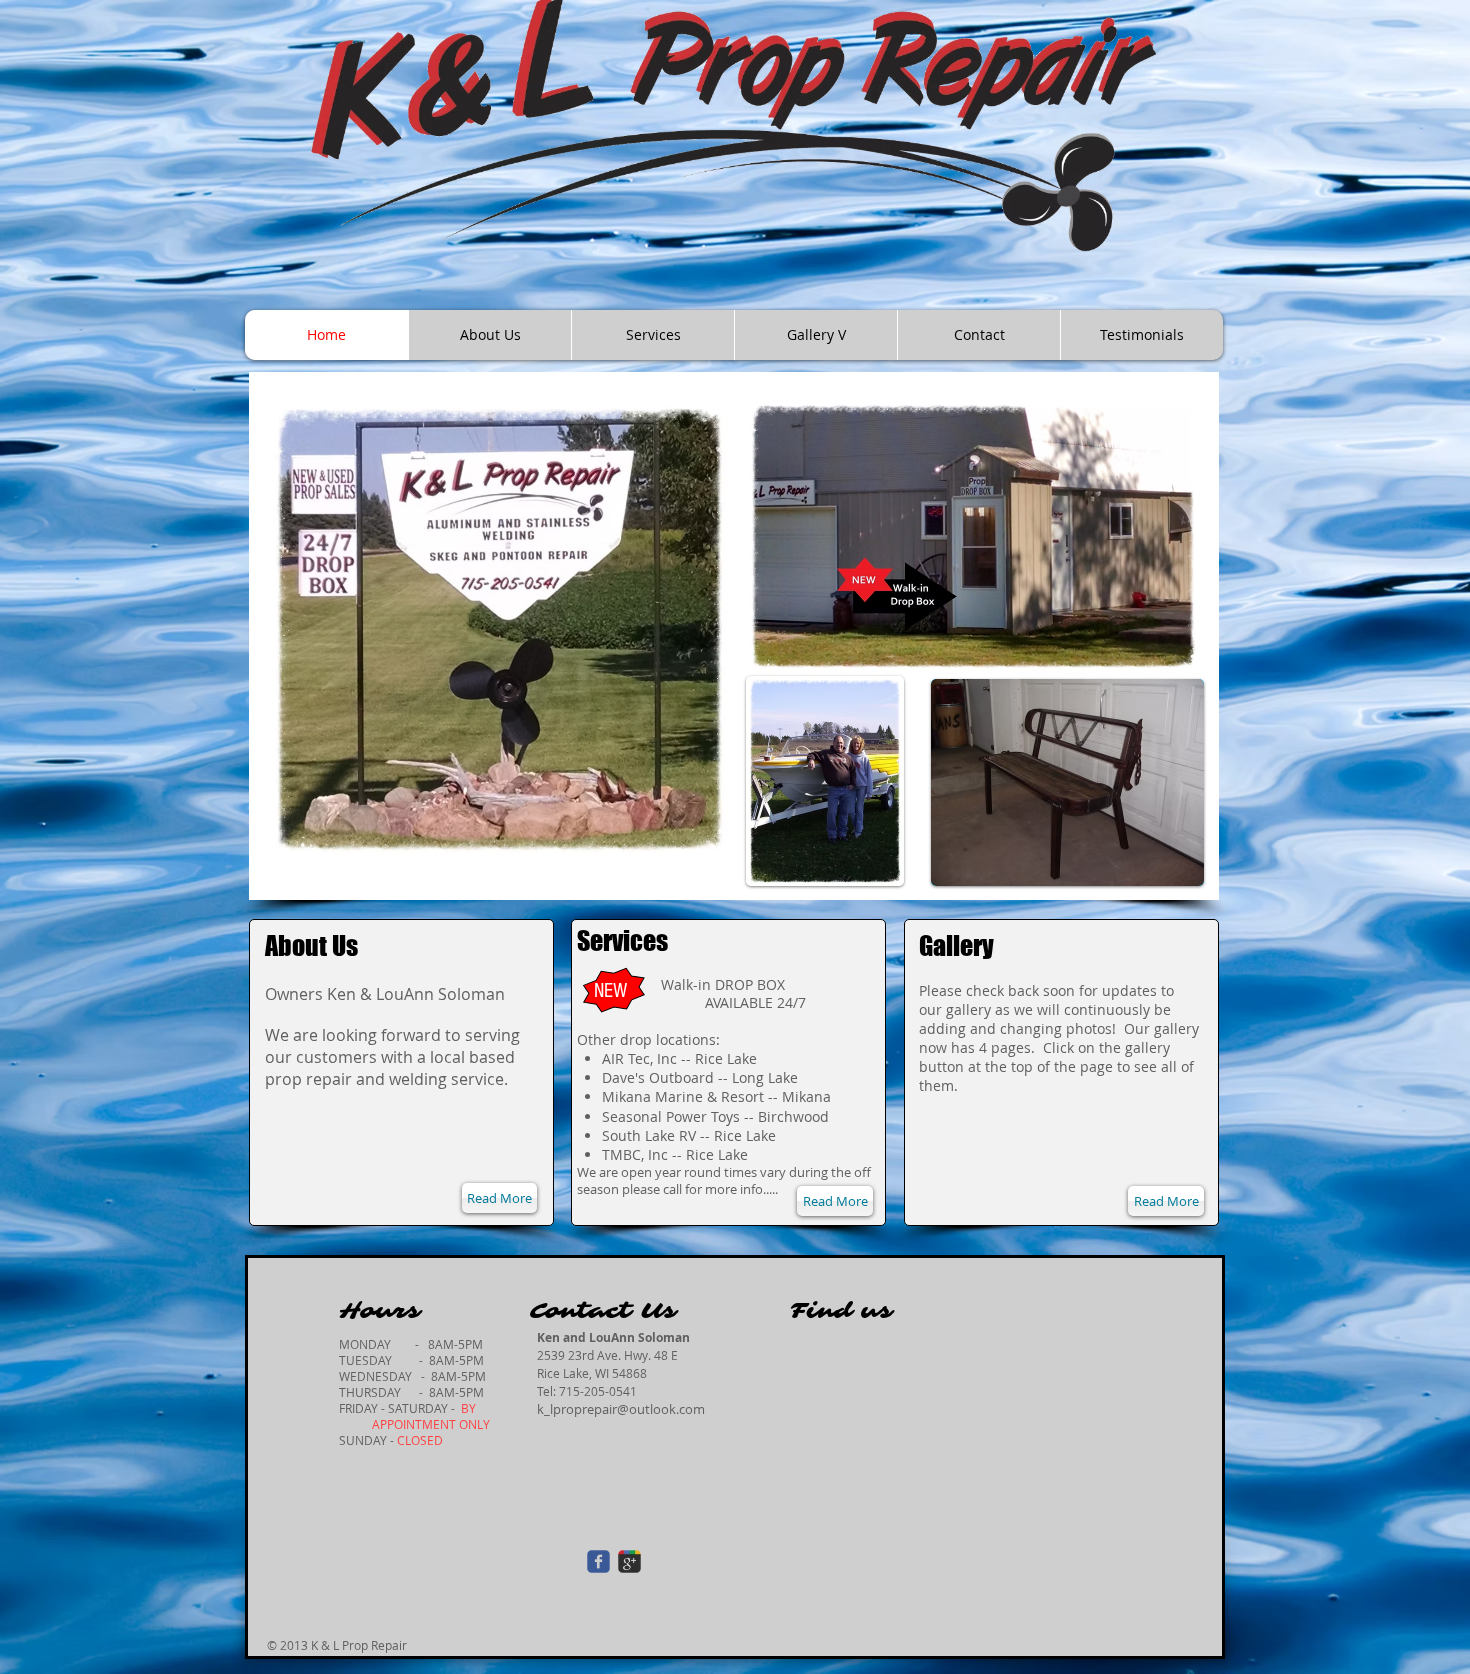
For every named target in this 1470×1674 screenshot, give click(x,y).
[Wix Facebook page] (598, 1561)
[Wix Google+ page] (629, 1561)
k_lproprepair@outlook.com (621, 1409)
